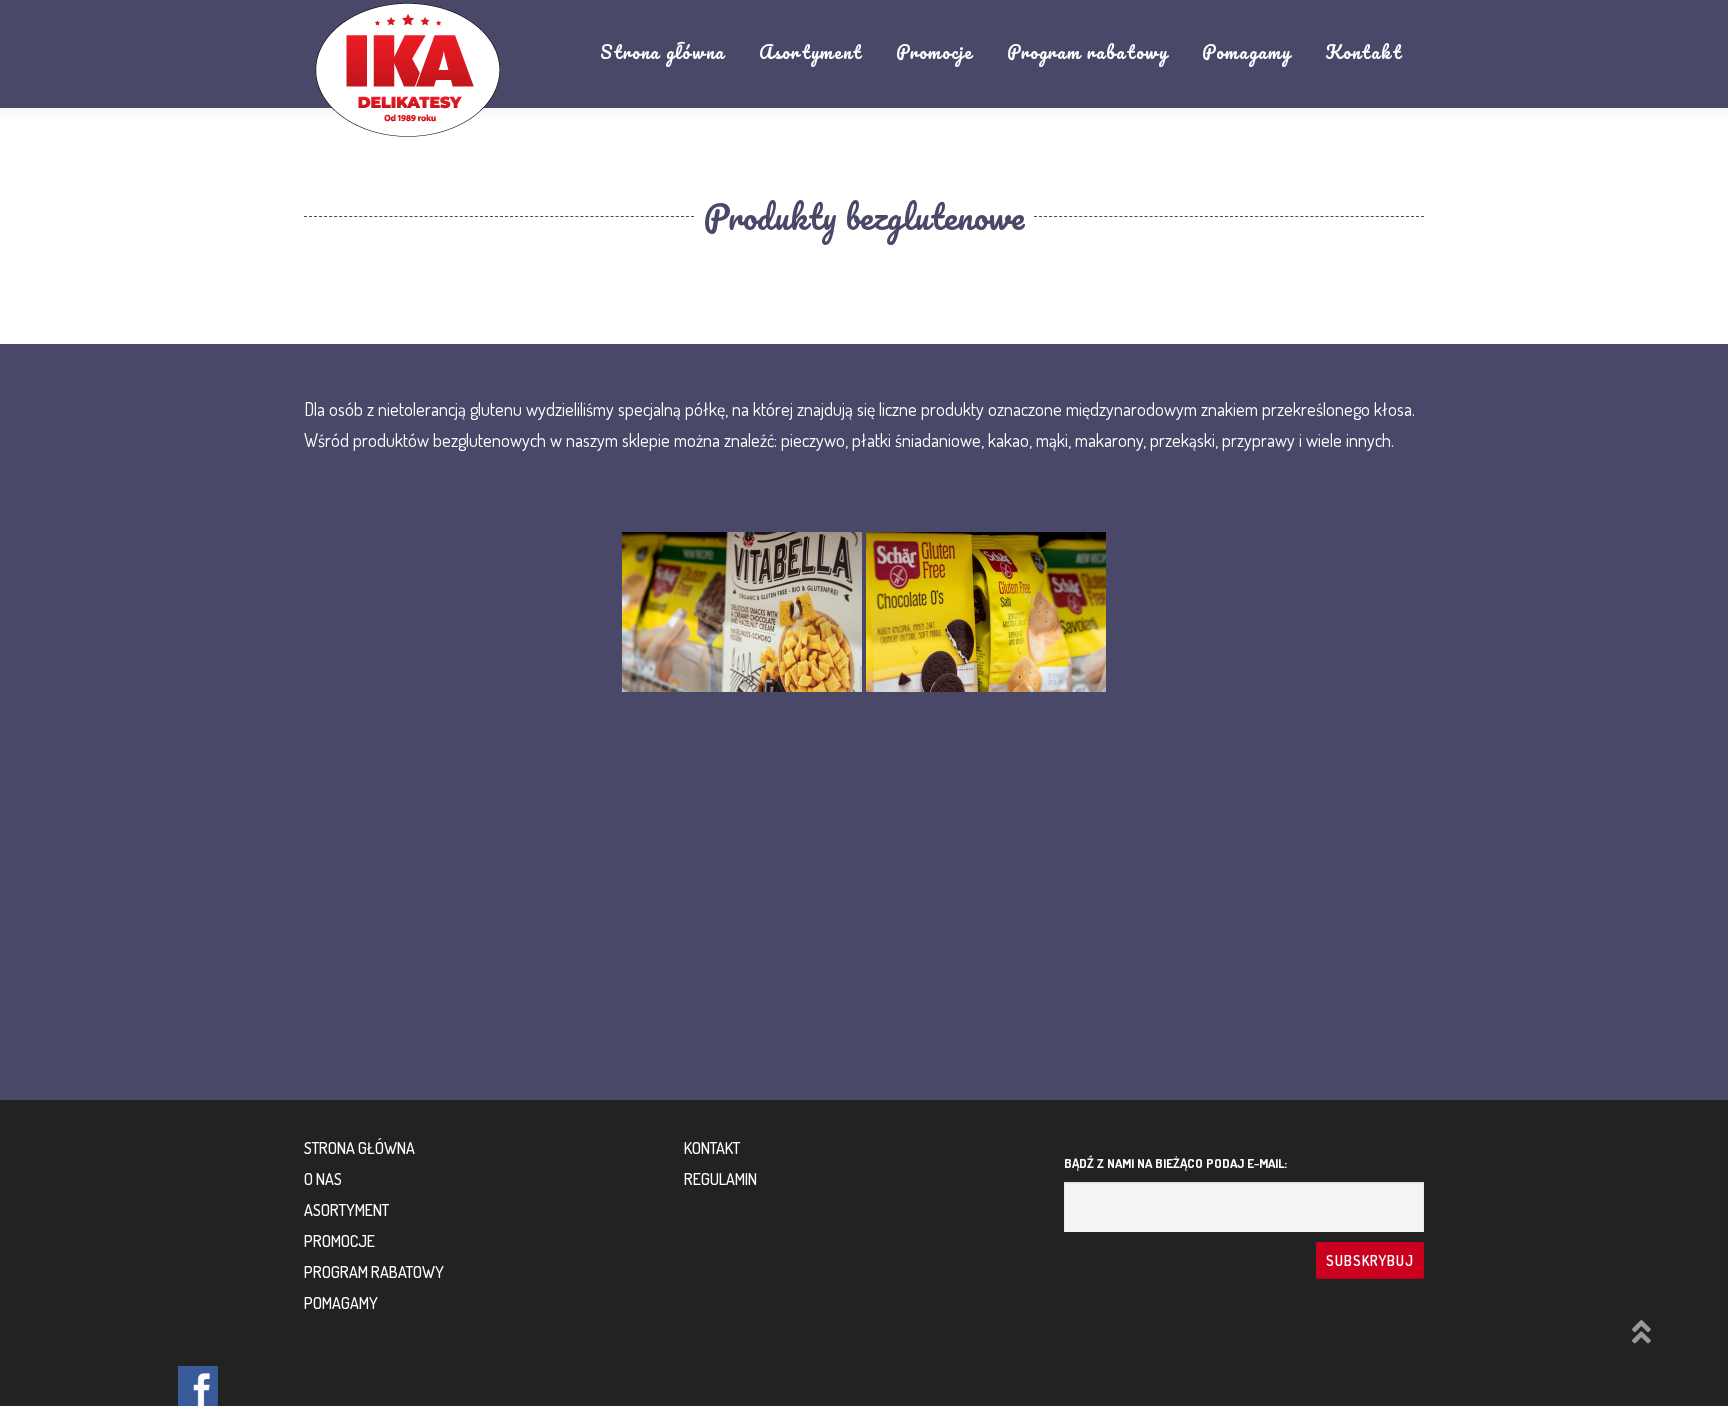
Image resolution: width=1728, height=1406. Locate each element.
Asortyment (810, 52)
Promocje (934, 52)
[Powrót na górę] (1643, 1335)
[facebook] (198, 1386)
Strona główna (662, 52)
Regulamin (720, 1179)
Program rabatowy (1087, 52)
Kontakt (1363, 52)
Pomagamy (1246, 52)
